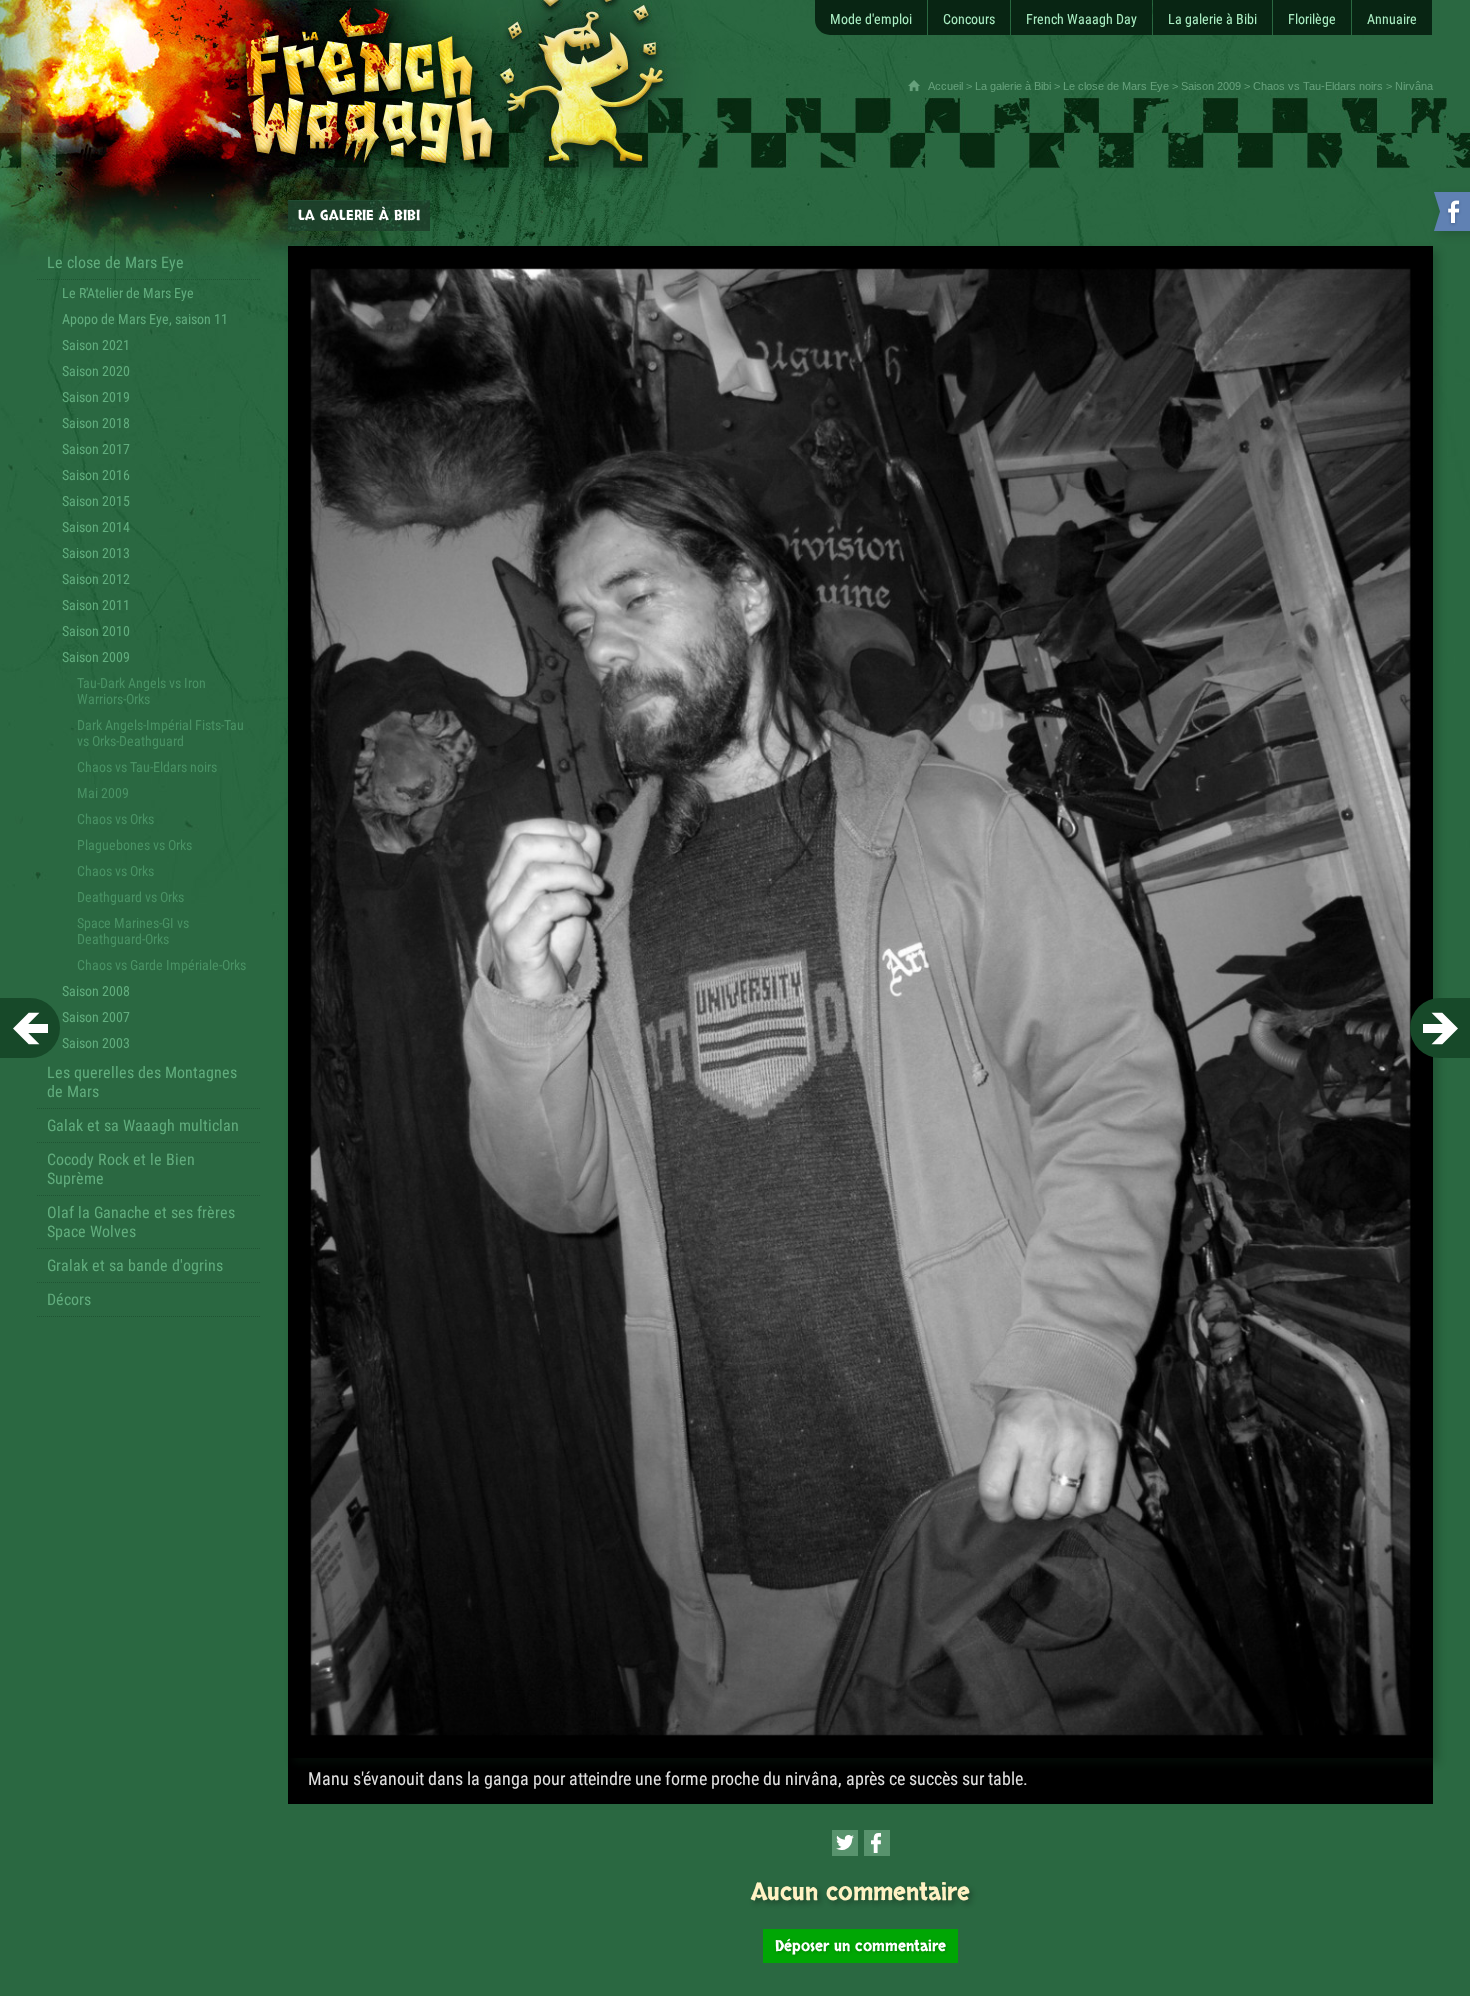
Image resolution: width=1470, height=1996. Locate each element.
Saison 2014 (96, 527)
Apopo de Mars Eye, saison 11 (145, 319)
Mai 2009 (103, 793)
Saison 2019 (96, 397)
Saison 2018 (96, 423)
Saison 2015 (96, 501)
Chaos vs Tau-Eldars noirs (1318, 86)
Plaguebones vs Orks (134, 845)
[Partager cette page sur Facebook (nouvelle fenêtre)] (877, 1843)
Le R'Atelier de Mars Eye (128, 293)
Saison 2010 (96, 631)
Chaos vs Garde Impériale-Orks (161, 965)
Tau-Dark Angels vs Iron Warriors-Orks (141, 691)
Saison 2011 (96, 605)
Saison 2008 (96, 991)
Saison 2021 (96, 345)
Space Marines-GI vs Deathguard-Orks (133, 931)
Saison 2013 (96, 553)
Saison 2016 (96, 475)
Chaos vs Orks (115, 819)
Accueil (945, 86)
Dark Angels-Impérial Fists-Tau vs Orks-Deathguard (160, 733)
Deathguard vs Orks (130, 897)
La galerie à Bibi (1013, 86)
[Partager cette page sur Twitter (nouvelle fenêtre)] (845, 1843)
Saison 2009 (1211, 86)
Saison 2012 (96, 579)
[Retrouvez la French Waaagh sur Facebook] (1450, 215)
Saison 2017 (96, 449)
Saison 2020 (96, 371)
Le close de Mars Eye (1116, 86)
